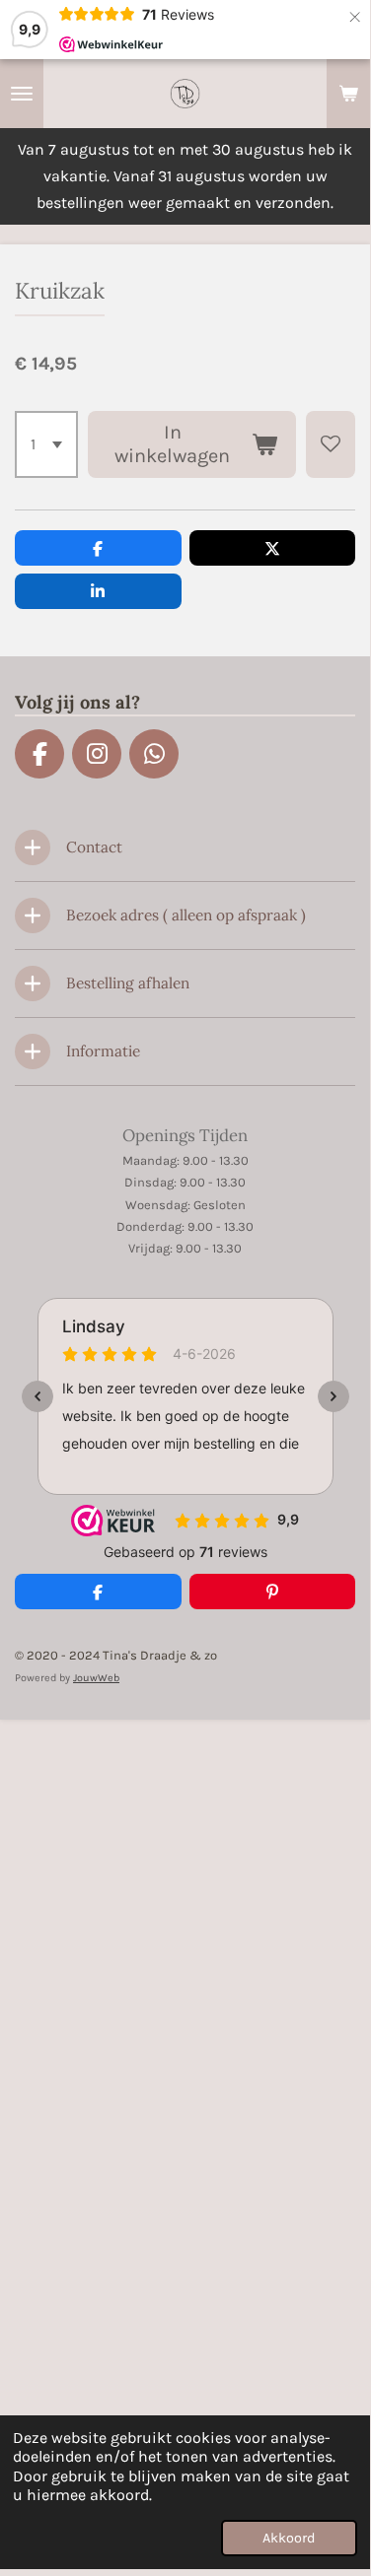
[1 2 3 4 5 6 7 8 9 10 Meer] (46, 444)
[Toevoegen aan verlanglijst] (331, 444)
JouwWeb (96, 1678)
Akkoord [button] (289, 2538)
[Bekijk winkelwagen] (348, 94)
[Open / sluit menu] (22, 94)
